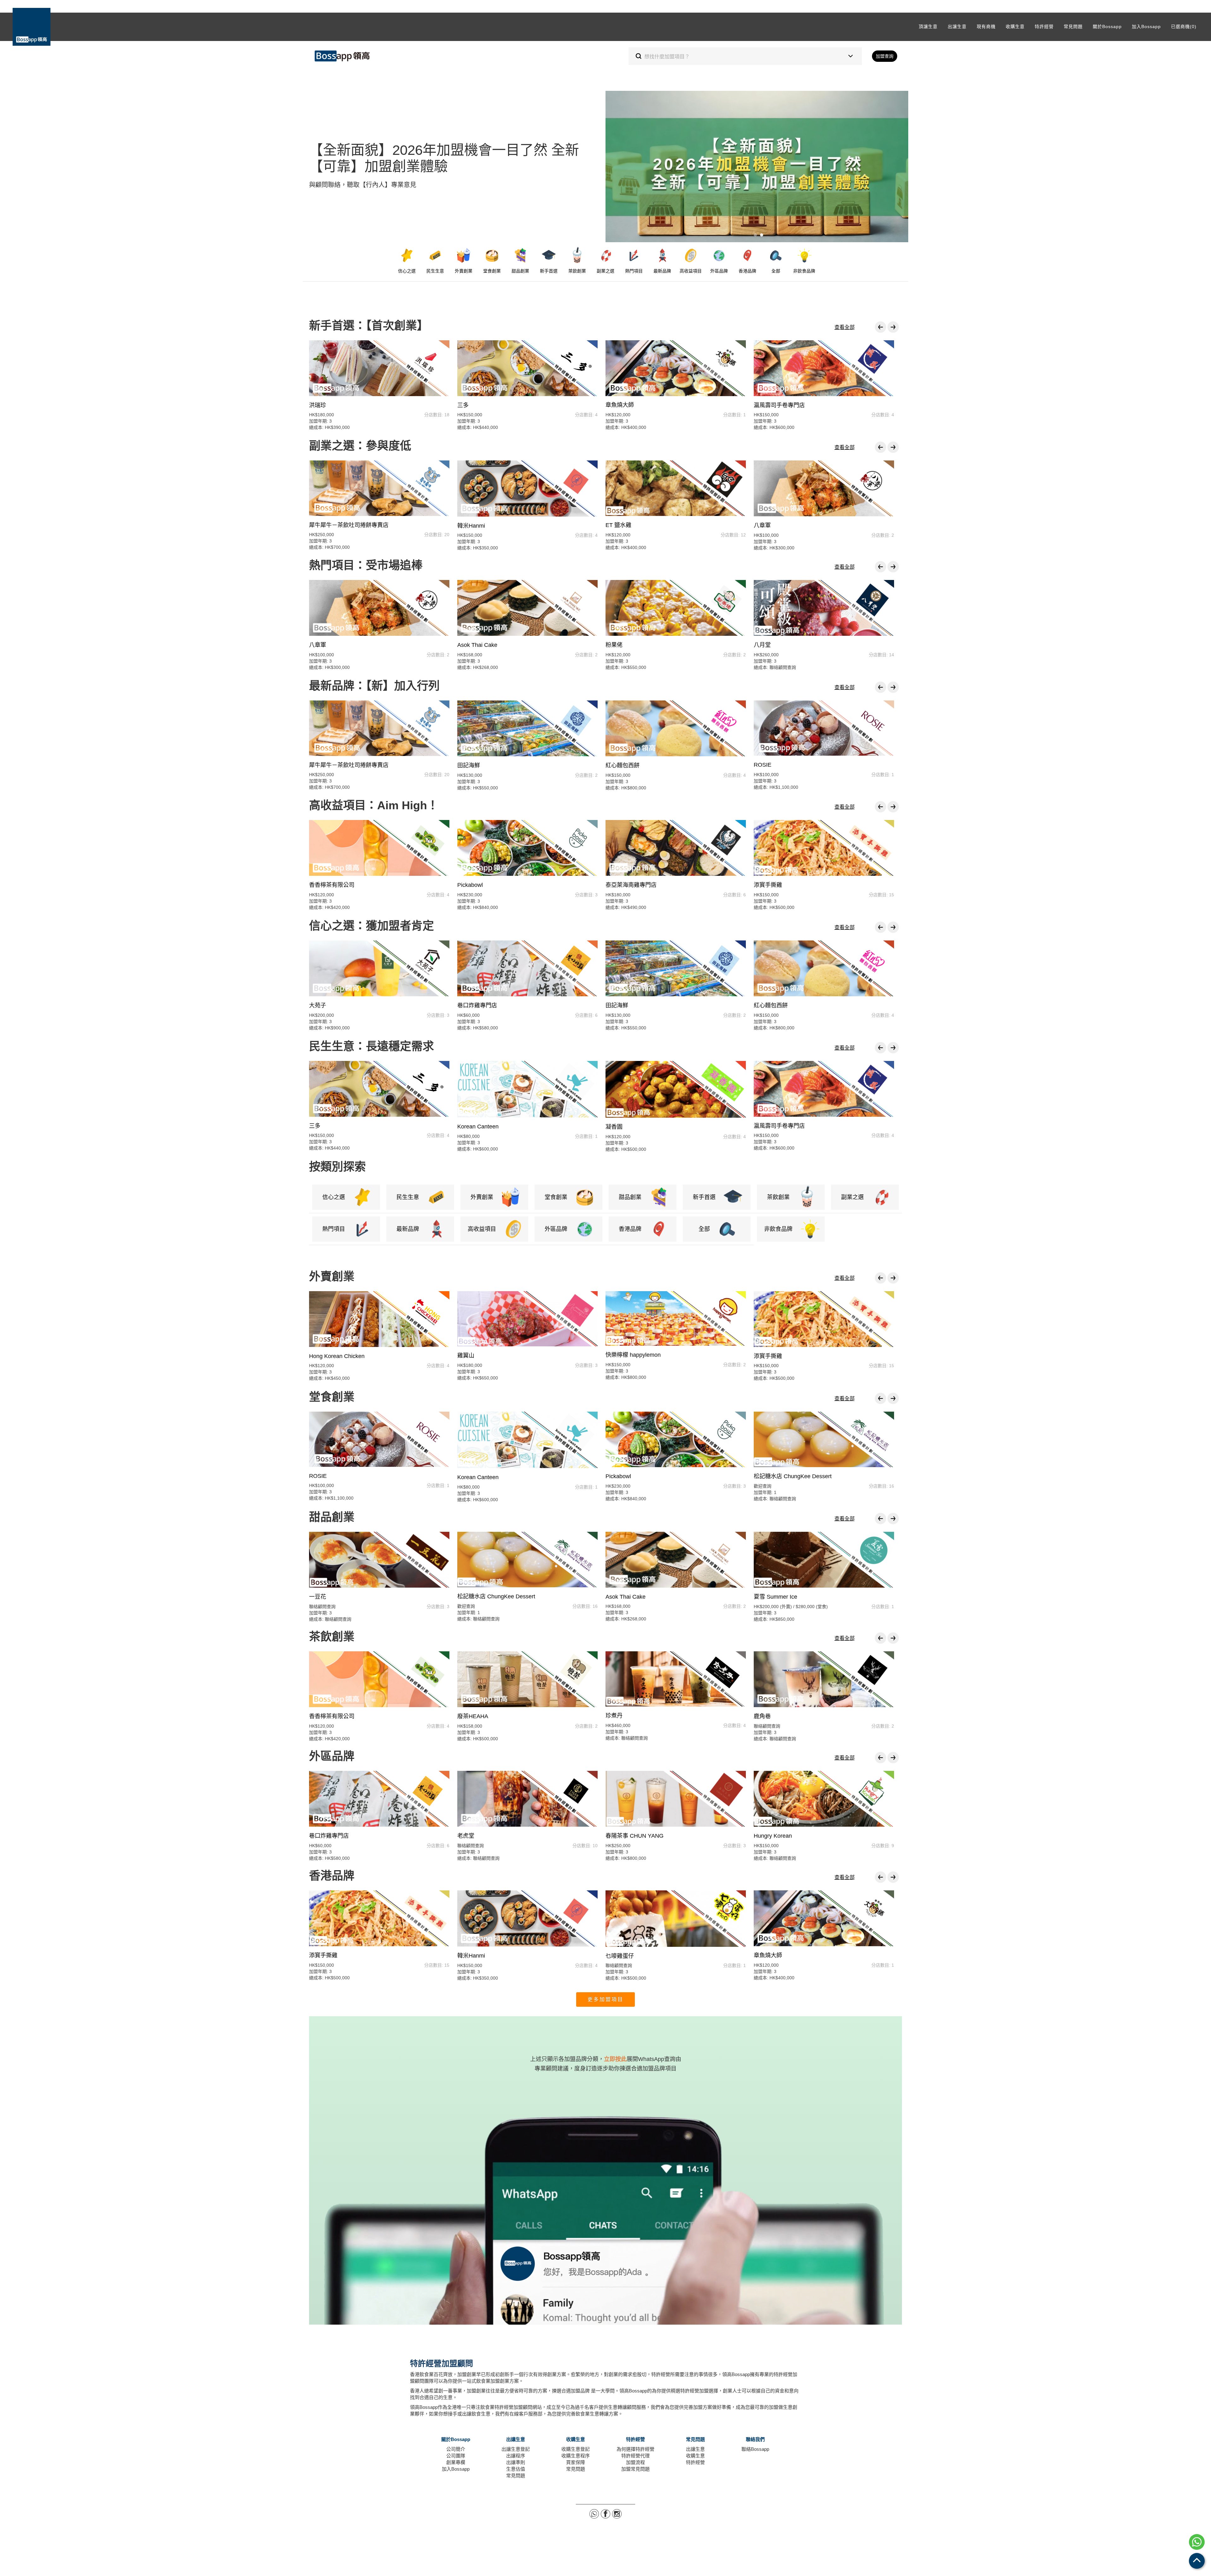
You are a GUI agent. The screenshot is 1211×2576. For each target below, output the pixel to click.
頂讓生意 (928, 26)
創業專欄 (456, 2462)
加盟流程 (635, 2462)
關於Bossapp (1107, 26)
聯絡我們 (755, 2439)
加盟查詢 (885, 56)
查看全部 (845, 327)
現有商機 (986, 26)
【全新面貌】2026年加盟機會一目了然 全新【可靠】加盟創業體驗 (762, 235)
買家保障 (576, 2462)
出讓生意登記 (516, 2449)
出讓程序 (516, 2456)
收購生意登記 (576, 2449)
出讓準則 (516, 2462)
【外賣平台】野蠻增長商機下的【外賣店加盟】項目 (755, 235)
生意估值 (516, 2469)
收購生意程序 (576, 2456)
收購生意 (1015, 26)
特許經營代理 (635, 2456)
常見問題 (1073, 26)
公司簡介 (456, 2449)
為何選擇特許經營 (635, 2449)
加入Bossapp (1146, 26)
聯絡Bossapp (755, 2449)
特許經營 (1044, 26)
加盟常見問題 (635, 2469)
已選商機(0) (1184, 26)
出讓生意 (957, 26)
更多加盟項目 (605, 1999)
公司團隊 (456, 2456)
